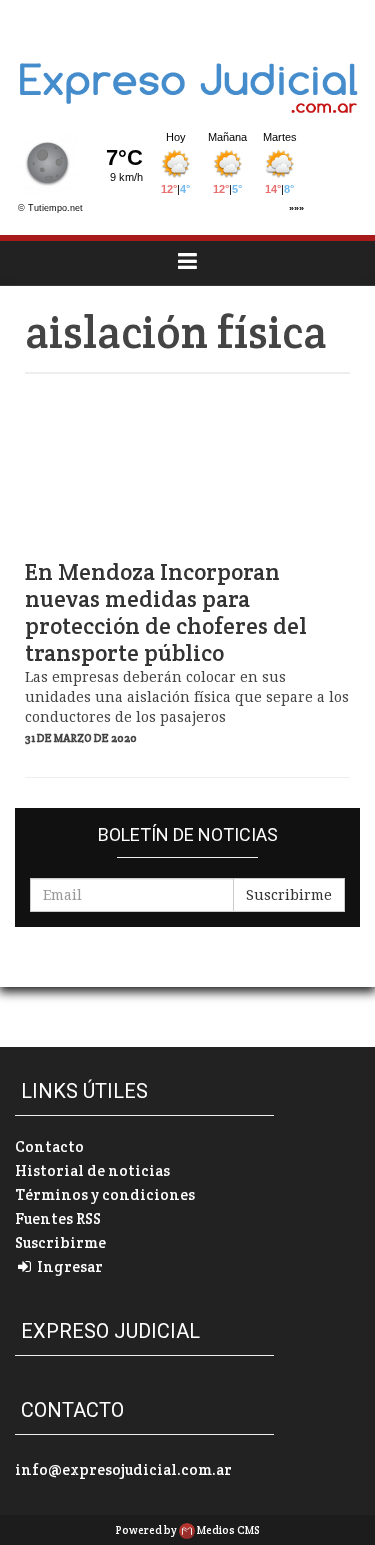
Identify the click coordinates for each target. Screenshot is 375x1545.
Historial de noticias (92, 1170)
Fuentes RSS (58, 1218)
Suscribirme (289, 895)
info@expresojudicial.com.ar (123, 1469)
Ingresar (68, 1266)
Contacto (49, 1146)
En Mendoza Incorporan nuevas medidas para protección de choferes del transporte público (166, 613)
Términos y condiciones (105, 1194)
